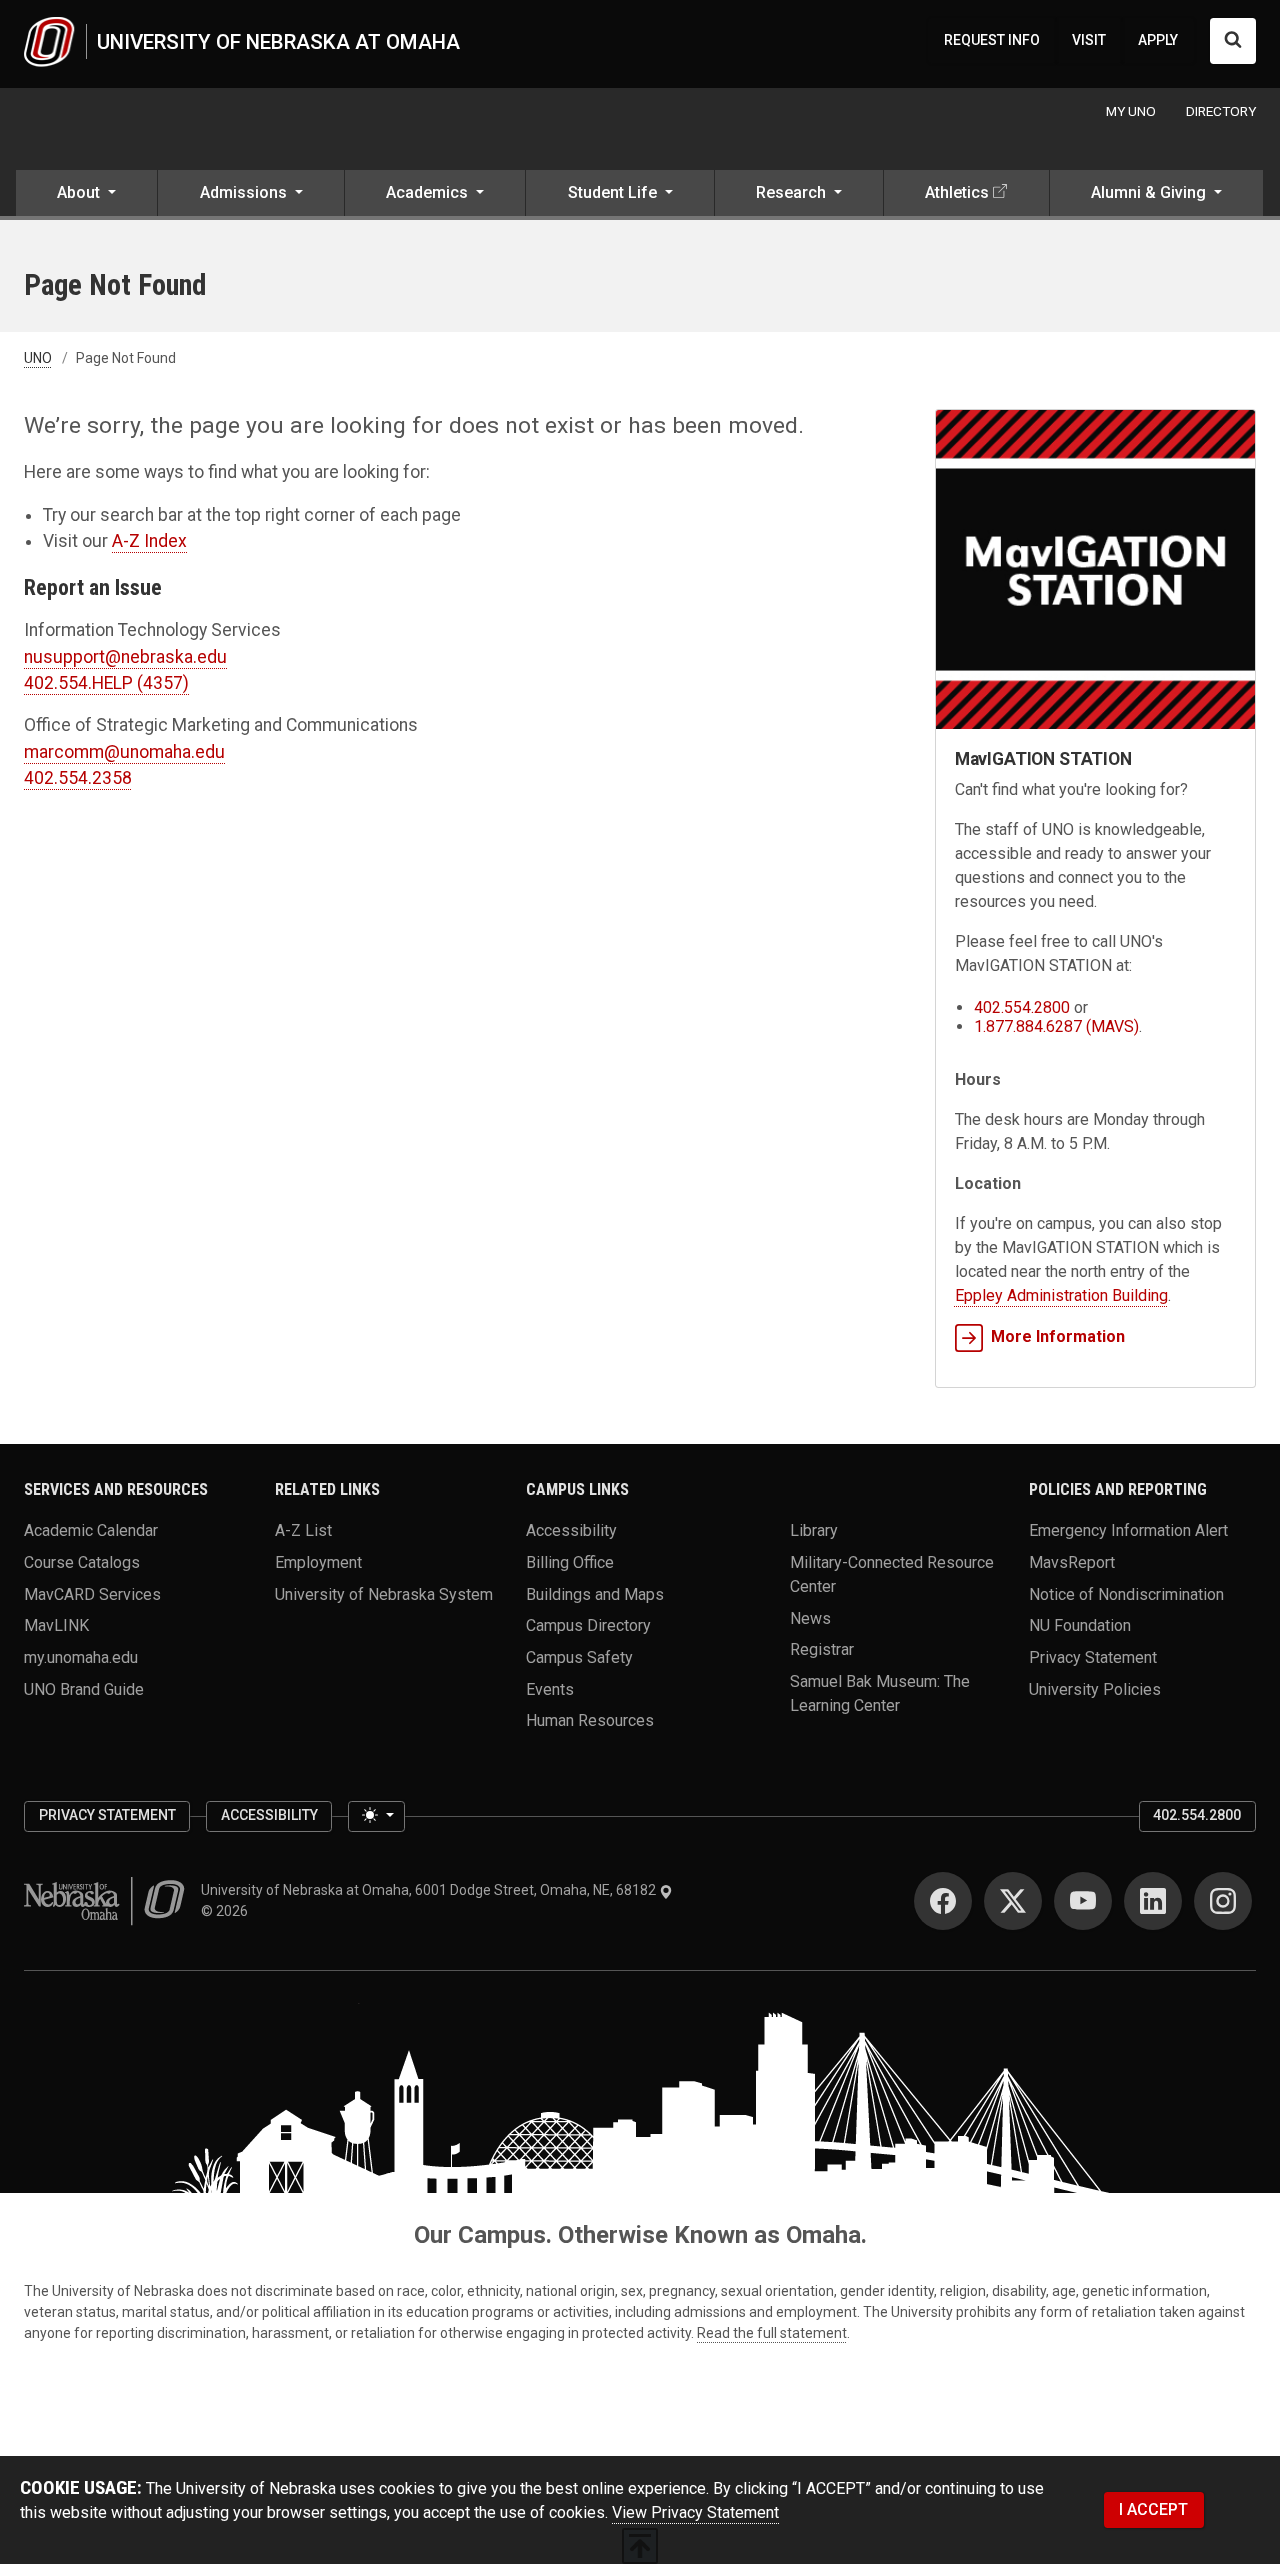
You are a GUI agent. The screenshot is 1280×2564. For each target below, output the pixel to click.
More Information (1058, 1336)
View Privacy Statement (695, 2512)
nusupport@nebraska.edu (125, 657)
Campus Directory (588, 1625)
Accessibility (571, 1530)
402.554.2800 (1022, 1007)
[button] (86, 195)
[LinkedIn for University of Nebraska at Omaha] (1153, 1901)
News (810, 1617)
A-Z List (303, 1530)
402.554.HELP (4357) (106, 683)
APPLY (1158, 40)
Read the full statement (772, 2333)
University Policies (1095, 1688)
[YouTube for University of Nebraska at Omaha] (1083, 1901)
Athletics (957, 192)
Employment (318, 1562)
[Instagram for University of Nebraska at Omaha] (1223, 1901)
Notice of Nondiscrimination (1126, 1593)
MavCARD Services (92, 1593)
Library (814, 1530)
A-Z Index (149, 541)
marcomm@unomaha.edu (124, 752)
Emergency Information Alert (1128, 1530)
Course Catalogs (82, 1562)
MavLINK (56, 1625)
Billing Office (570, 1562)
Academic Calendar (91, 1530)
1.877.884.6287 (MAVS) (1056, 1026)
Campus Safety (579, 1657)
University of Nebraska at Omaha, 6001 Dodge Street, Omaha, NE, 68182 (430, 1890)
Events (550, 1688)
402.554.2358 (78, 778)
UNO (38, 358)
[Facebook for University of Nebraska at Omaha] (943, 1901)
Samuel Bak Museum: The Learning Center (880, 1693)
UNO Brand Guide (84, 1688)
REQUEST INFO (992, 40)
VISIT (1089, 40)
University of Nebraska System (384, 1593)
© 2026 (227, 1911)
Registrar (822, 1649)
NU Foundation (1080, 1625)
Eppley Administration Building (1061, 1295)
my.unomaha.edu (81, 1657)
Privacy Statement (1093, 1657)
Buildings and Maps (595, 1593)
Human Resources (590, 1720)
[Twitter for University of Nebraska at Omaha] (1013, 1901)
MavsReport (1072, 1562)
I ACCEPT (1153, 2509)
